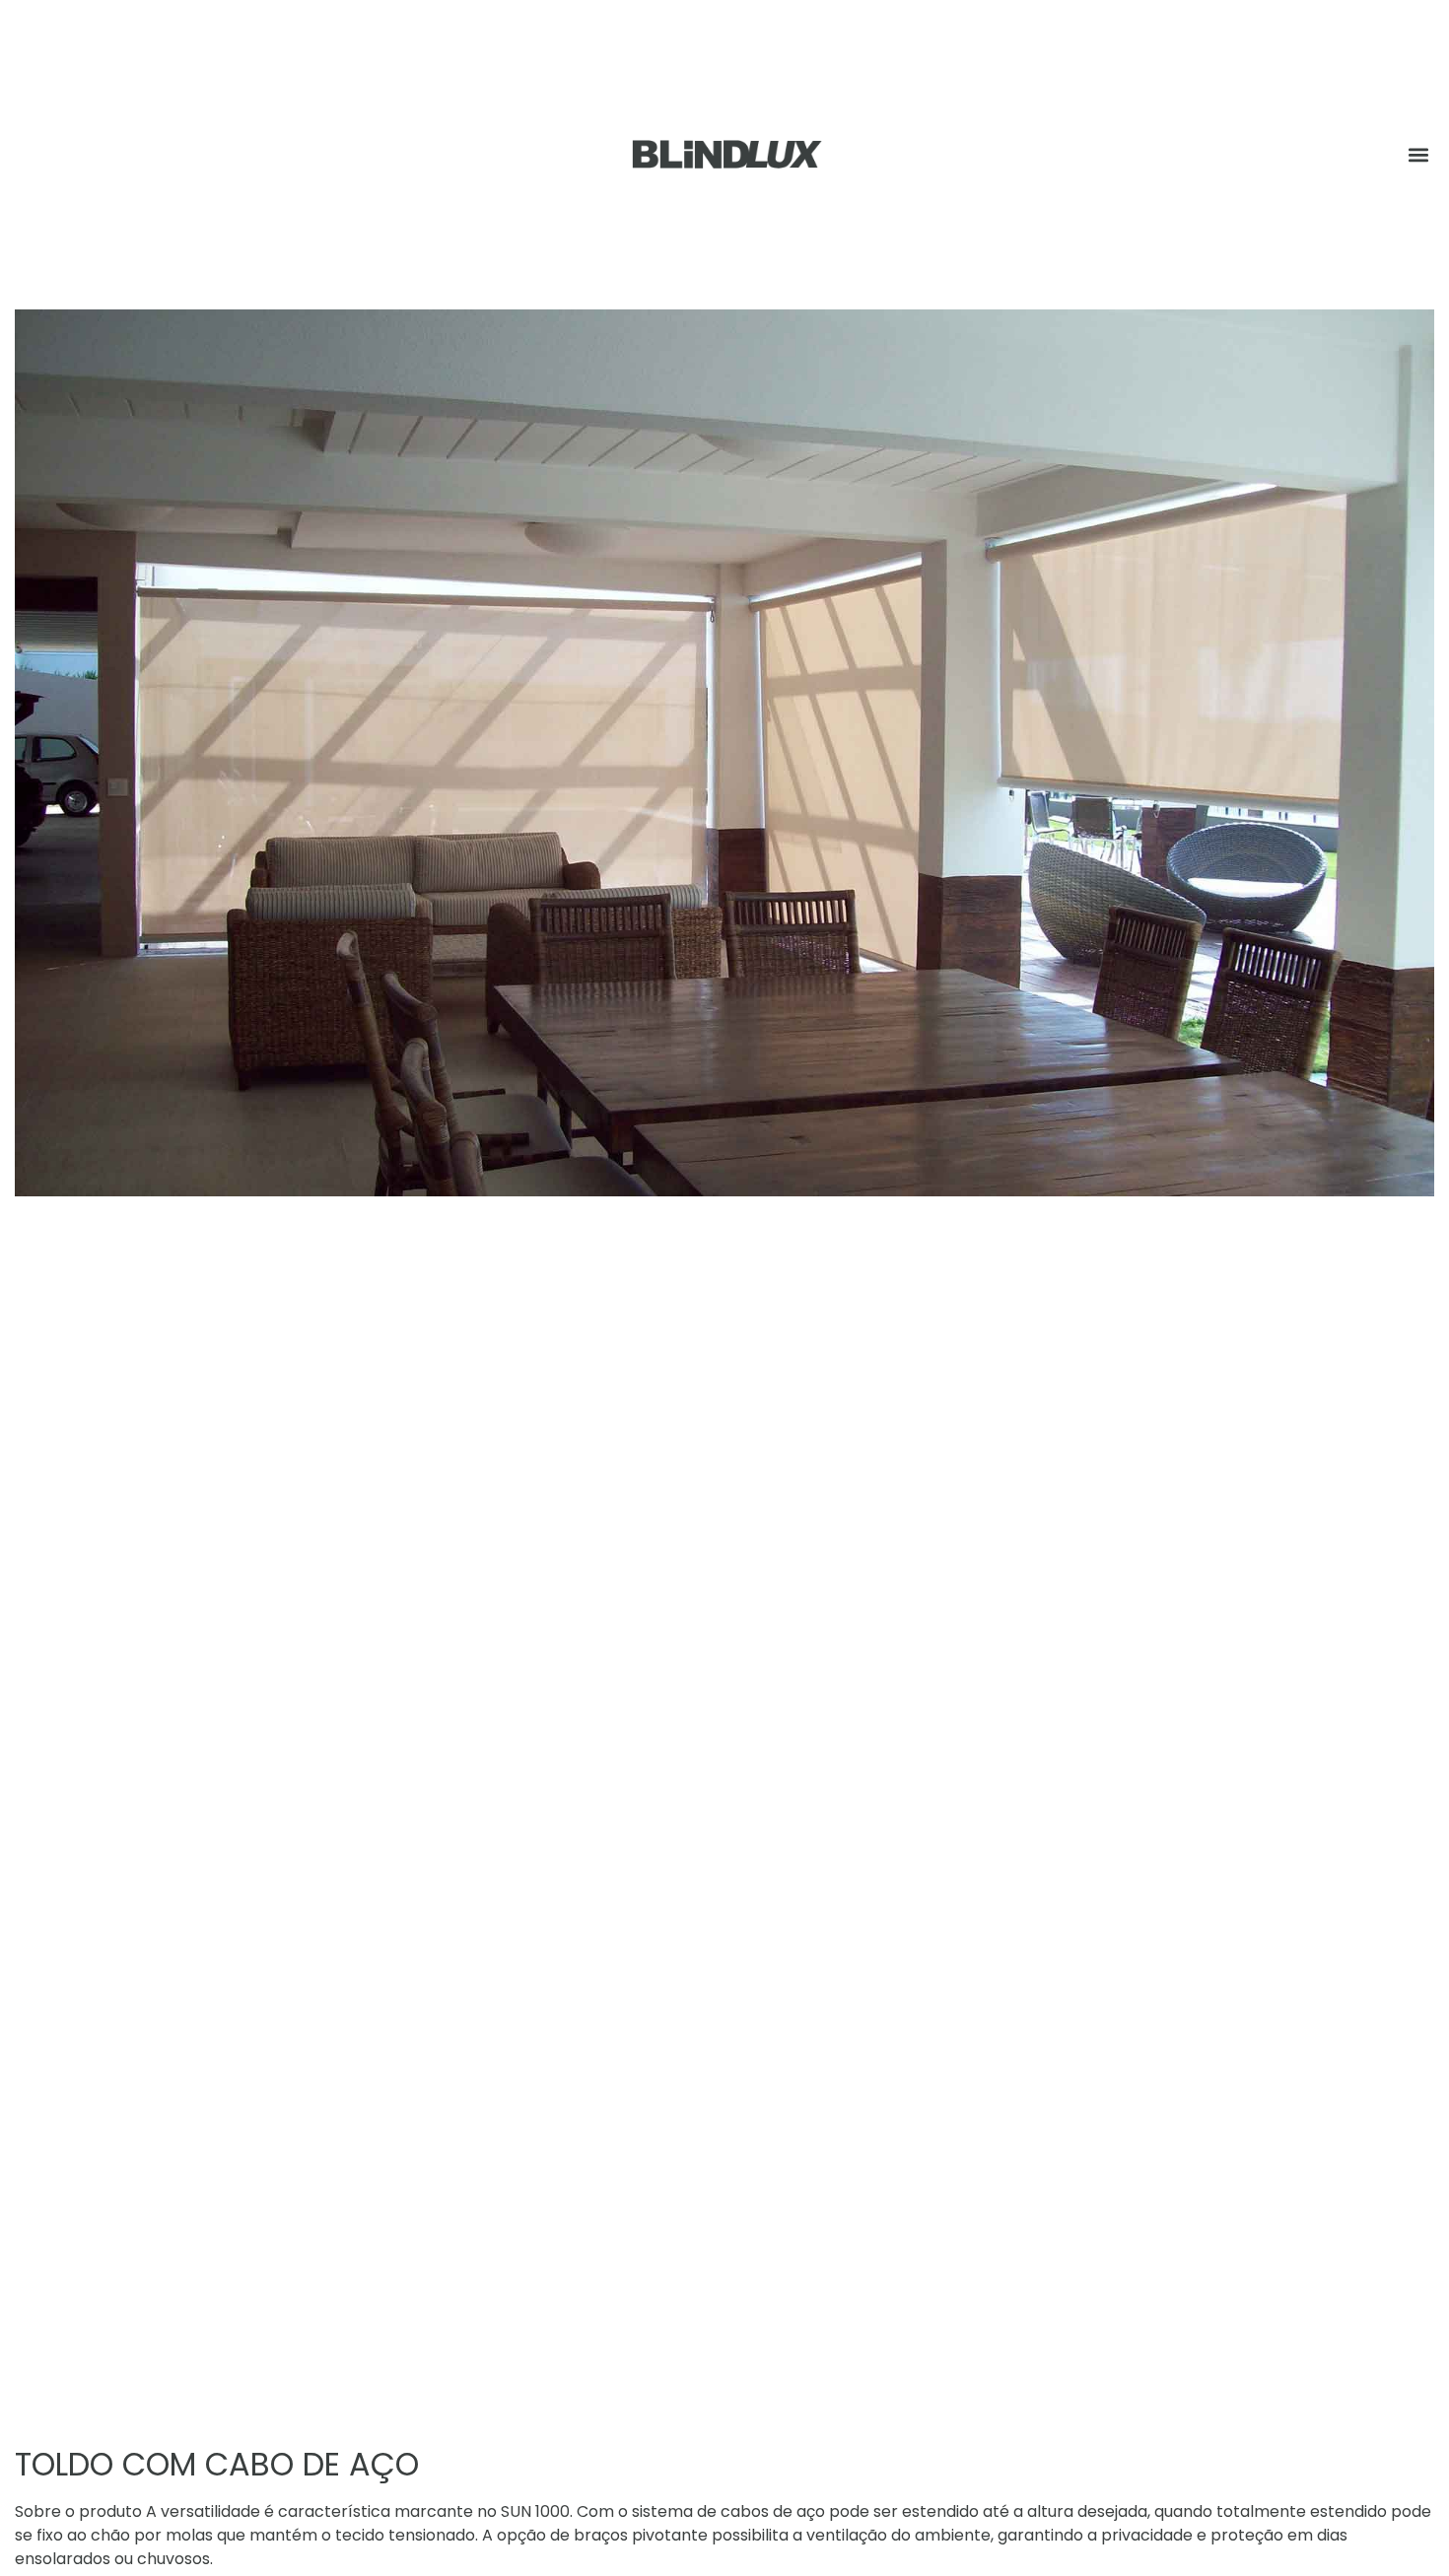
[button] (1418, 154)
